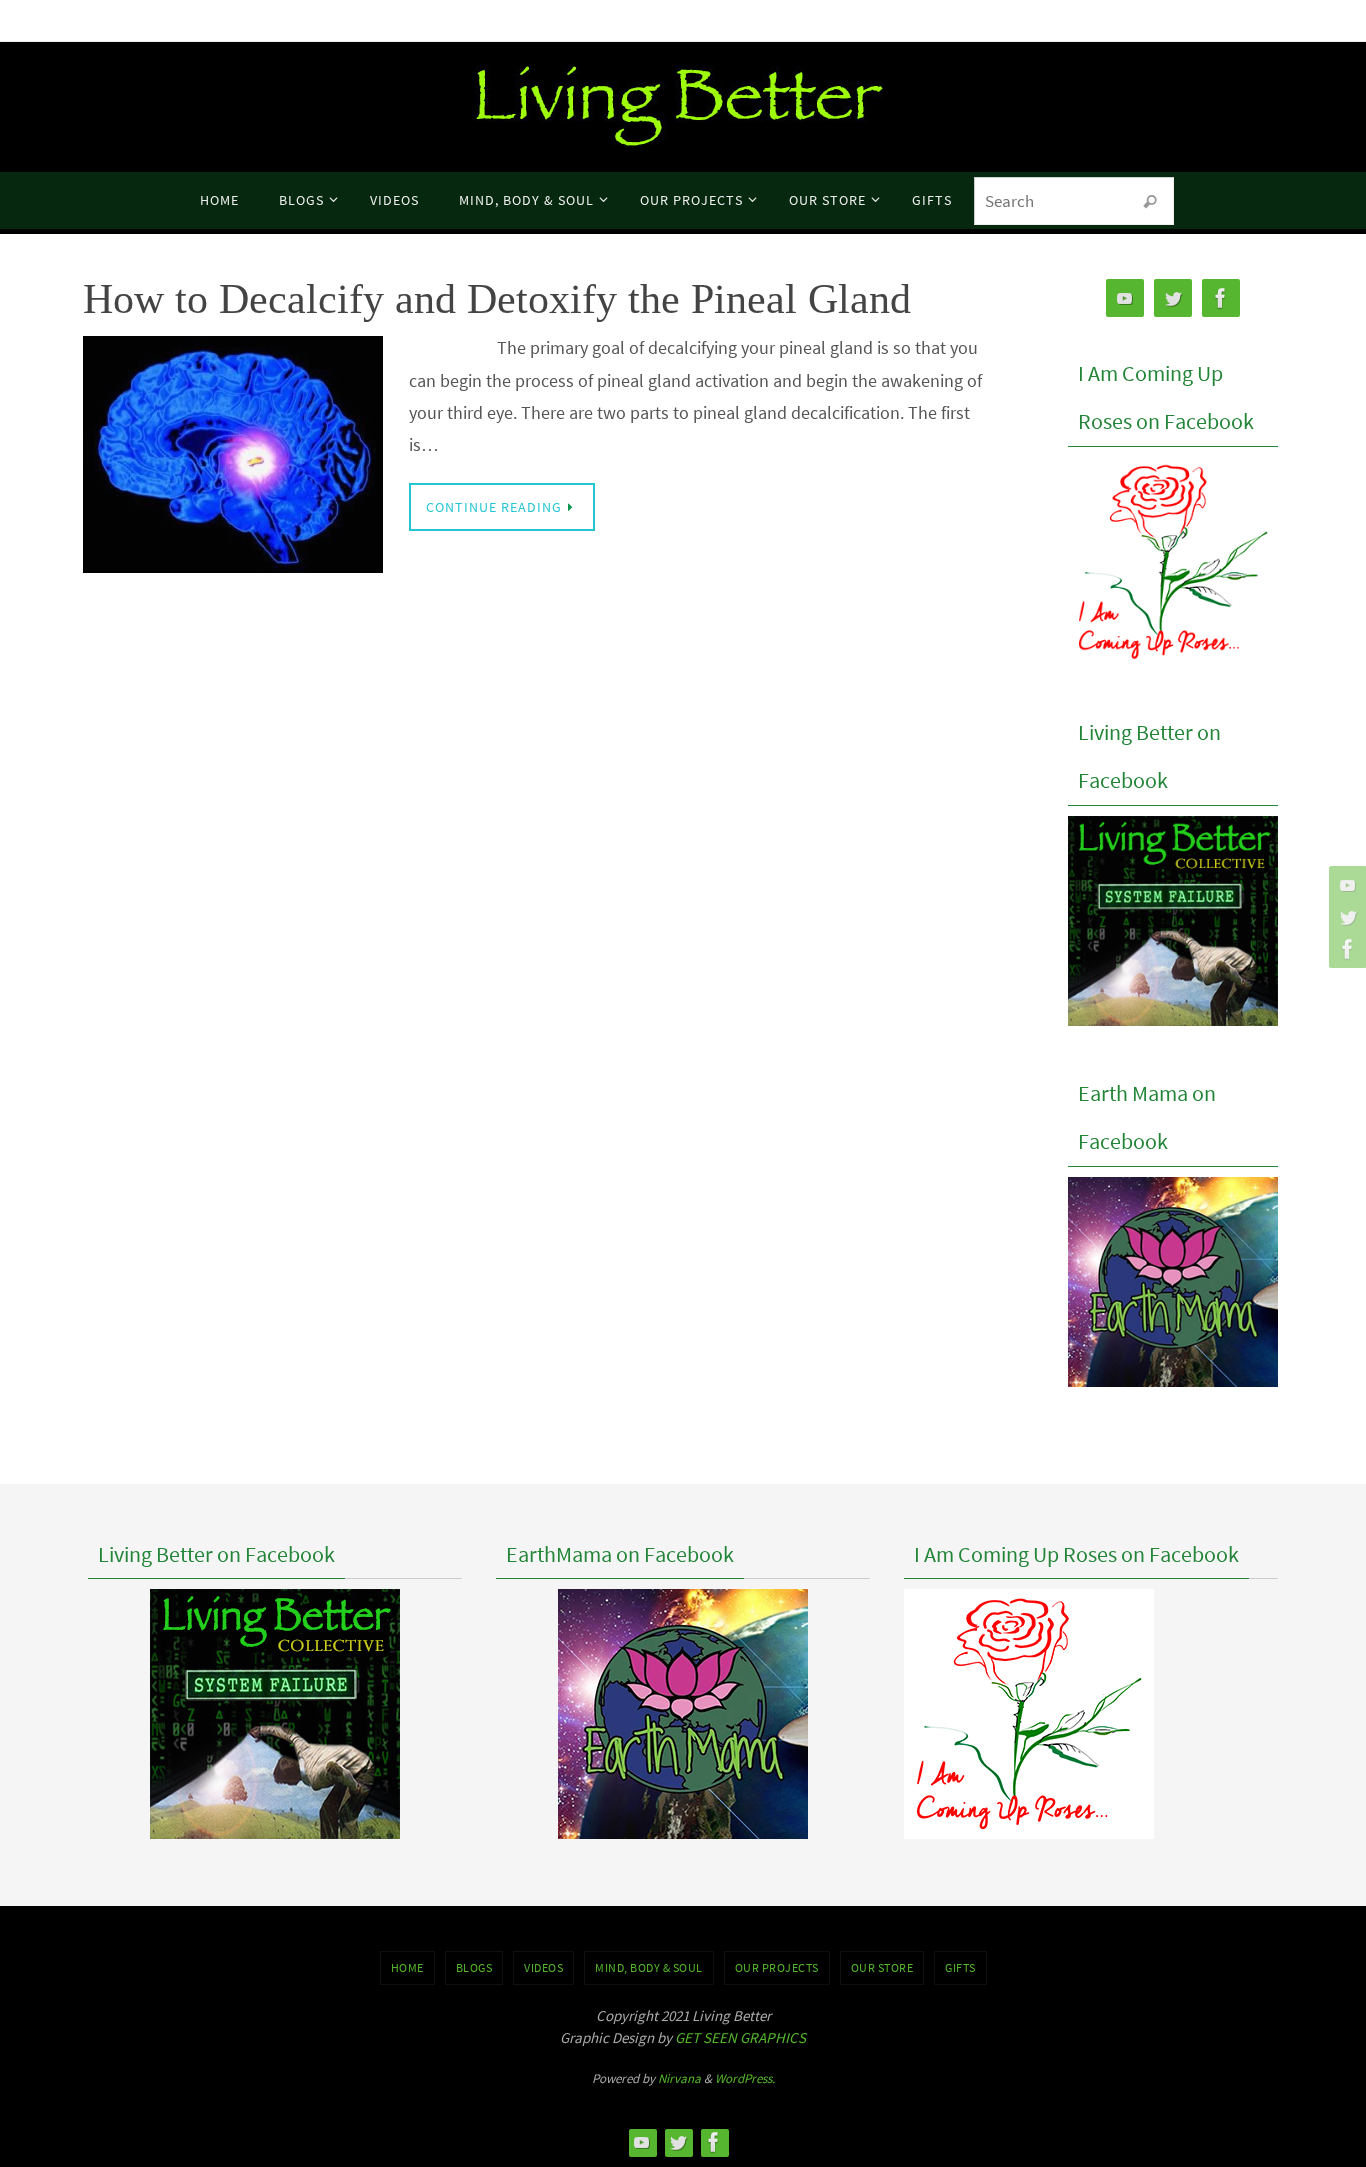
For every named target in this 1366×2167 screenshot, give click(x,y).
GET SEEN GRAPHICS (740, 2037)
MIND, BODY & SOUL (649, 1967)
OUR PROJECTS (777, 1967)
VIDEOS (543, 1967)
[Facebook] (1345, 949)
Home (407, 1967)
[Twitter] (1345, 917)
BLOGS (474, 1967)
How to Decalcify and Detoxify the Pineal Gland (497, 299)
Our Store (882, 1967)
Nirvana (679, 2078)
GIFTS (960, 1967)
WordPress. (745, 2078)
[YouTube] (1345, 885)
